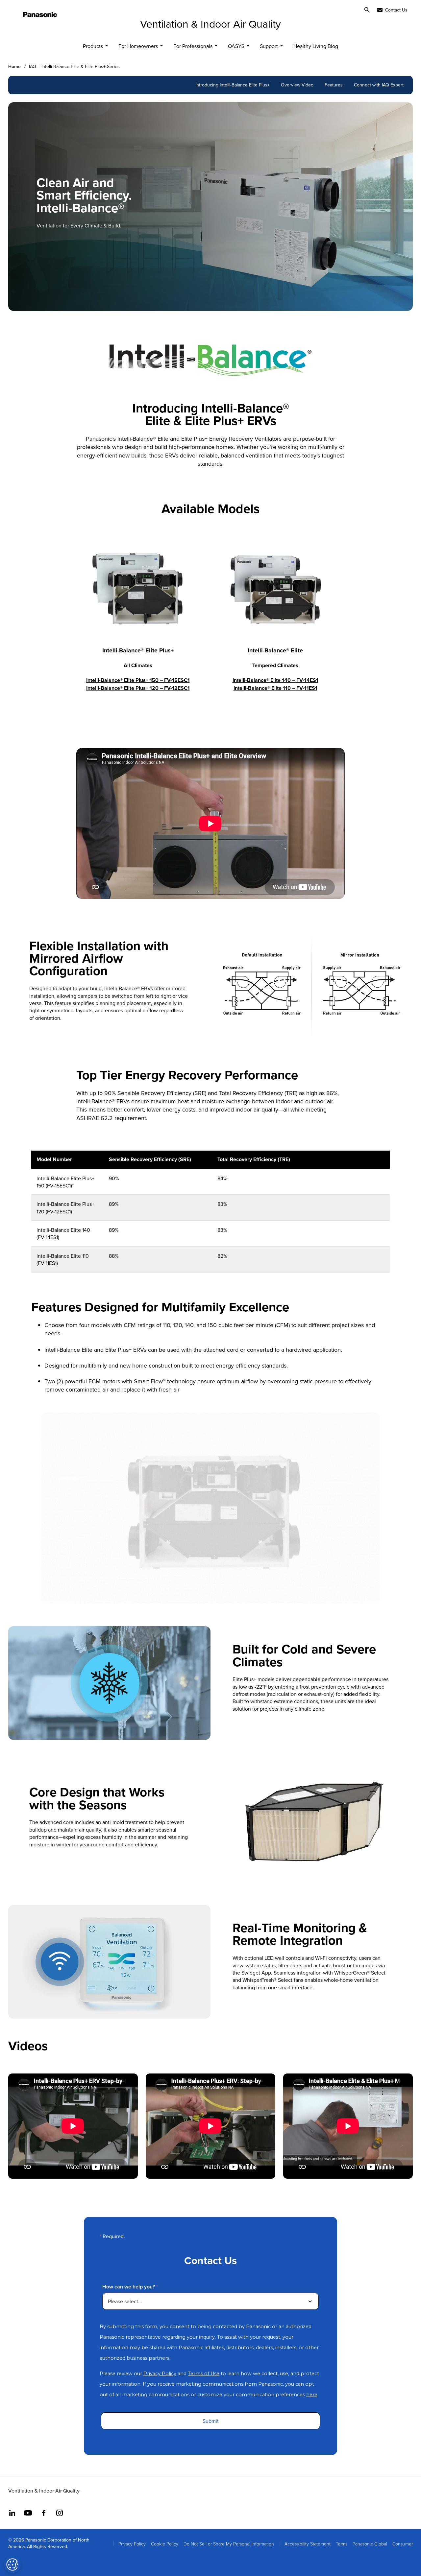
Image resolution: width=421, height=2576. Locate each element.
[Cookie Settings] (12, 2564)
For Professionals (193, 46)
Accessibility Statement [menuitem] (308, 2544)
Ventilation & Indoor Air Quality (210, 23)
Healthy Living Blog (316, 46)
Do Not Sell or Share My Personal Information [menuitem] (229, 2544)
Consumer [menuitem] (403, 2544)
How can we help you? (129, 2287)
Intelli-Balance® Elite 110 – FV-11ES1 (275, 688)
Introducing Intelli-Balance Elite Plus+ (233, 85)
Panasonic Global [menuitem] (370, 2544)
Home (14, 67)
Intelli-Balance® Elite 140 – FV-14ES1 (275, 680)
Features (334, 85)
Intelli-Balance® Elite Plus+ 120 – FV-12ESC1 (138, 688)
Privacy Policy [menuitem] (132, 2544)
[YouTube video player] (73, 2126)
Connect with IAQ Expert (379, 85)
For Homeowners (138, 46)
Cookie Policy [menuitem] (165, 2544)
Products (93, 46)
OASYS (236, 46)
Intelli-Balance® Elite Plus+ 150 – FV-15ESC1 (138, 680)
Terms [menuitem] (342, 2544)
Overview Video (297, 85)
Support (269, 46)
